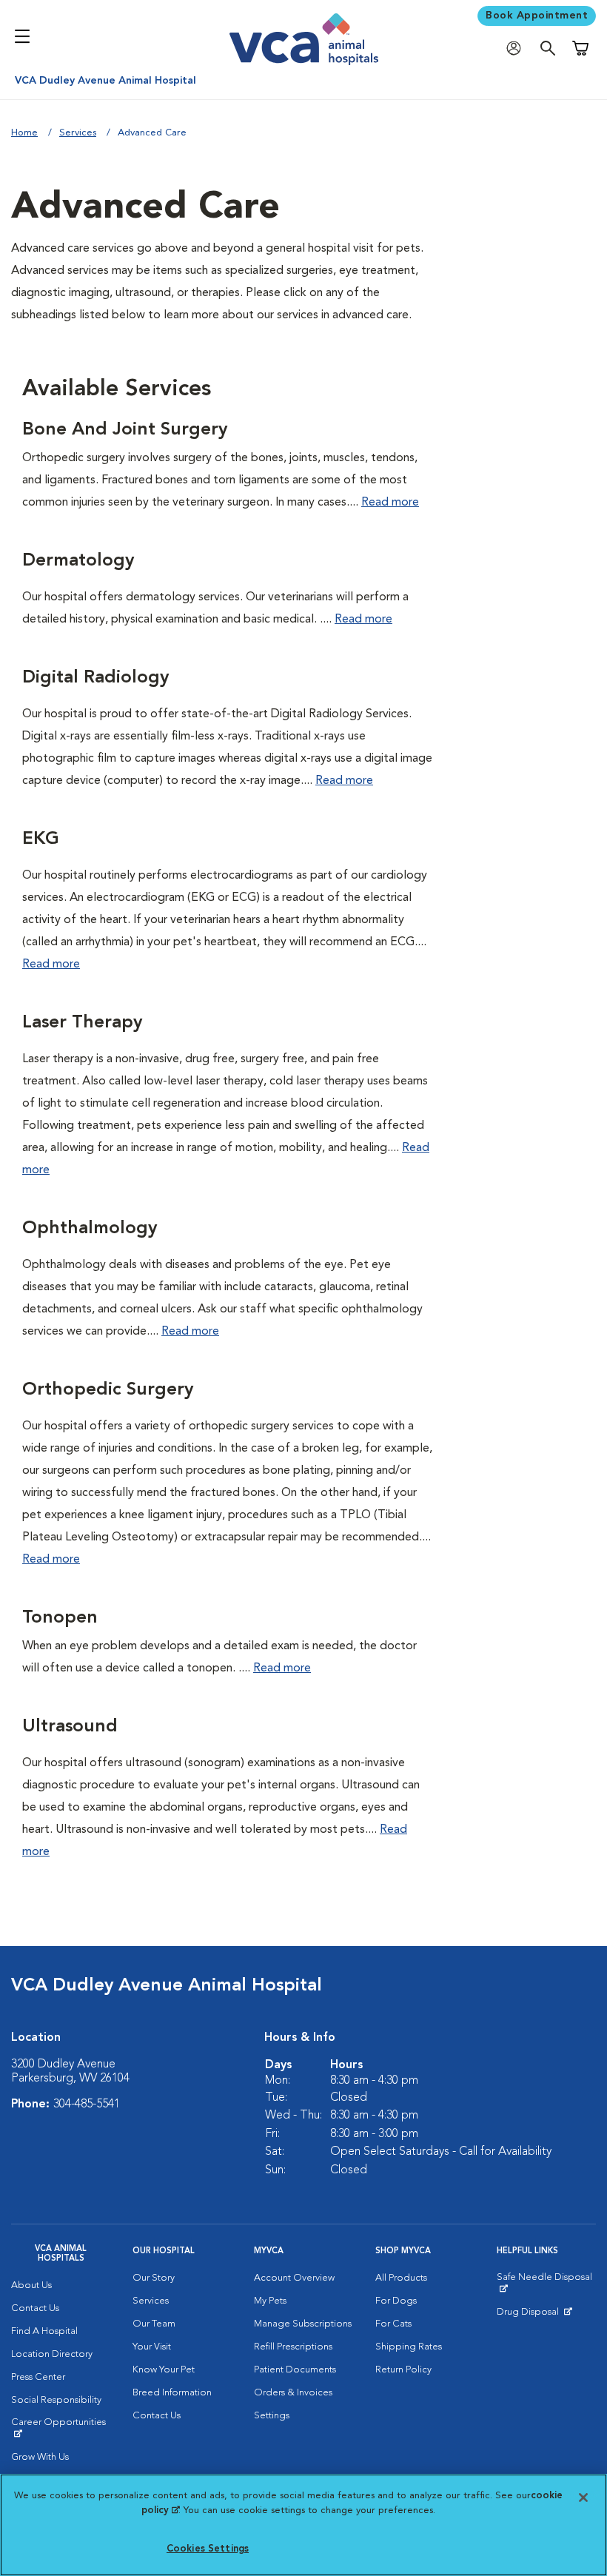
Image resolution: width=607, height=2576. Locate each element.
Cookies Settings (208, 2549)
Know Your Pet (164, 2370)
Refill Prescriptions (293, 2347)
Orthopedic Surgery (108, 1390)
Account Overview (294, 2278)
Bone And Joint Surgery (125, 430)
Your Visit (152, 2347)
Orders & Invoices (293, 2393)
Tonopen (60, 1618)
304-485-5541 (87, 2104)
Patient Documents (295, 2370)
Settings (272, 2416)
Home (24, 133)
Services (78, 133)
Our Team (154, 2324)
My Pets (270, 2301)
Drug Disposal (534, 2315)
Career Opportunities (61, 2428)
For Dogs (396, 2301)
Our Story (154, 2278)
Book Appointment (537, 16)
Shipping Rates (409, 2347)
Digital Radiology (95, 678)
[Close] (583, 2498)
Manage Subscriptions (303, 2324)
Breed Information (172, 2393)
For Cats (393, 2324)
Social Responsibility (56, 2400)
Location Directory (52, 2354)
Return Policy (403, 2370)
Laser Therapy (82, 1023)
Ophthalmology (90, 1229)
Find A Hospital (44, 2331)
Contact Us (35, 2308)
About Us (31, 2285)
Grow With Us (40, 2457)
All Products (401, 2278)
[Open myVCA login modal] (517, 48)
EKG (41, 839)
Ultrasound (70, 1727)
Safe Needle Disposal (546, 2283)
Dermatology (78, 561)
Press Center (38, 2377)
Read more (390, 503)
